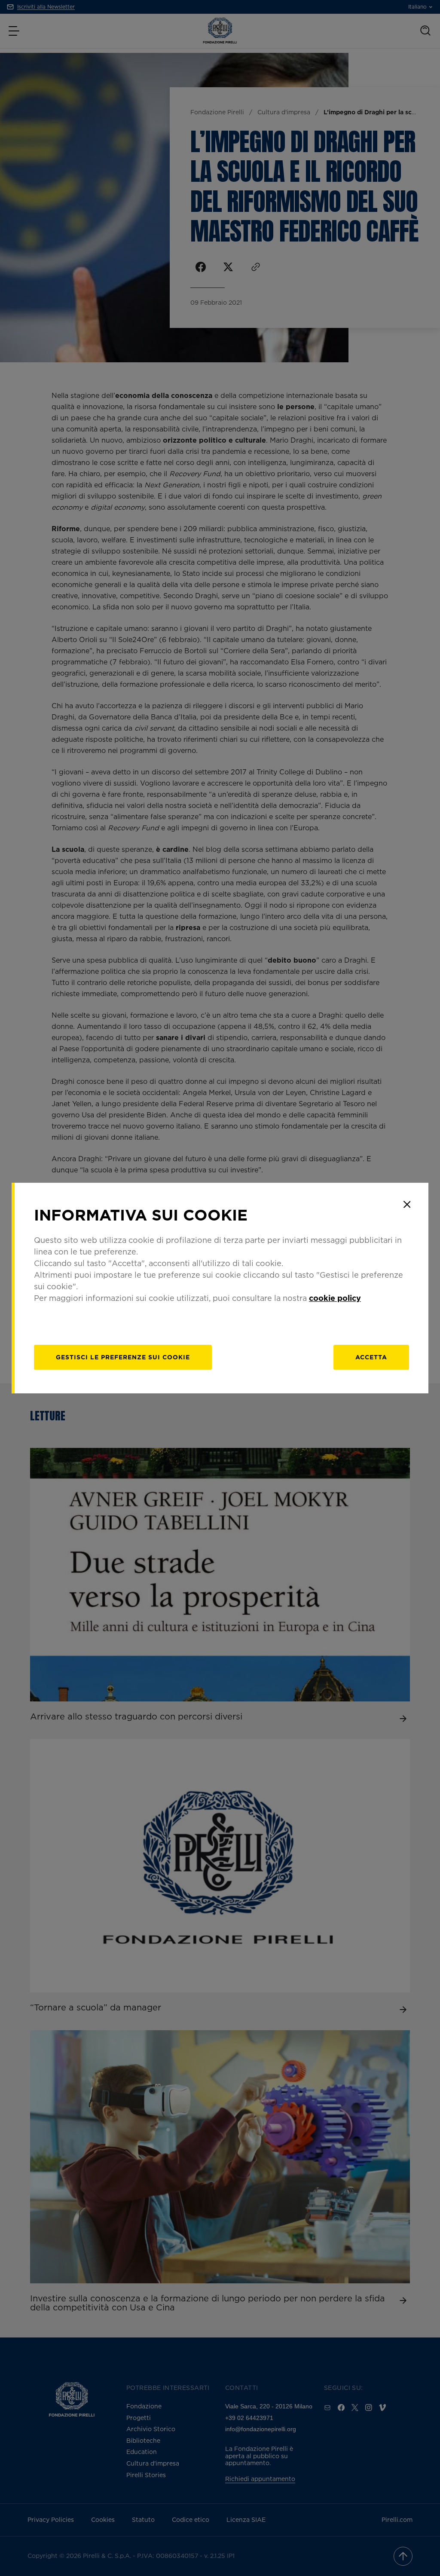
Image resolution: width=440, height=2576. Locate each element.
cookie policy (335, 1298)
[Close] (407, 1204)
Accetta (371, 1357)
